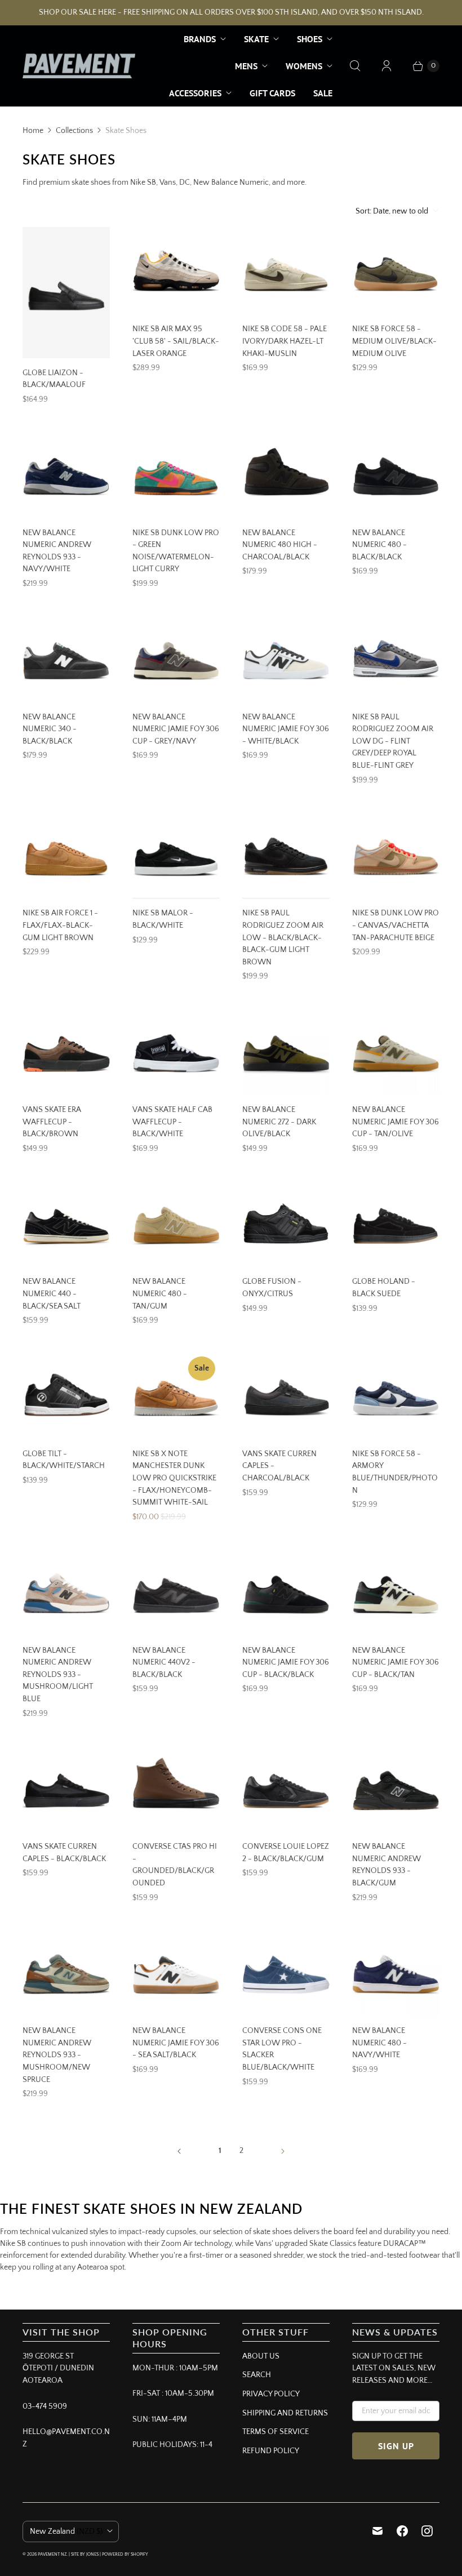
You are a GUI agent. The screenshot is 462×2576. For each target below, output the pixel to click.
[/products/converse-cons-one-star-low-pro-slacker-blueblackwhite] (286, 1972)
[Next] (283, 2151)
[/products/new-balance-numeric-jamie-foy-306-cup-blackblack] (286, 1592)
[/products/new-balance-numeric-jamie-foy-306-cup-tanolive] (396, 1051)
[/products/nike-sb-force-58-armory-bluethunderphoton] (396, 1396)
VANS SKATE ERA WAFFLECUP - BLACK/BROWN (52, 1122)
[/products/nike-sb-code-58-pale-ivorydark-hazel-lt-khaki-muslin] (286, 271)
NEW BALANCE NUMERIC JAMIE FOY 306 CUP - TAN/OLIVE (396, 1122)
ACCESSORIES (195, 93)
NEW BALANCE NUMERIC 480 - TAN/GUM (160, 1294)
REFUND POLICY (271, 2451)
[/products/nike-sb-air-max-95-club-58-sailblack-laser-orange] (176, 271)
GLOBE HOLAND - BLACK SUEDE (384, 1288)
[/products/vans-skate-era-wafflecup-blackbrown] (66, 1051)
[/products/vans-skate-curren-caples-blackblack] (66, 1788)
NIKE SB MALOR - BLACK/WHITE (163, 919)
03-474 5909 (45, 2406)
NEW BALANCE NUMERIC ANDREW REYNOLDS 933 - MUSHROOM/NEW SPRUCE (57, 2055)
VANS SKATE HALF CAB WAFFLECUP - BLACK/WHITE (172, 1122)
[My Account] (387, 66)
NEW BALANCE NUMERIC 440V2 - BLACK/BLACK (164, 1663)
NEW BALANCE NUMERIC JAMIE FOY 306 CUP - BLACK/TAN (396, 1663)
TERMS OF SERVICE (276, 2432)
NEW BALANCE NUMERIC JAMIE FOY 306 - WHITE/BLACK (286, 729)
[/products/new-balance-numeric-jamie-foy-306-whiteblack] (286, 659)
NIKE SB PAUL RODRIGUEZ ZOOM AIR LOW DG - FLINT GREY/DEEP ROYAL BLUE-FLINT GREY (393, 741)
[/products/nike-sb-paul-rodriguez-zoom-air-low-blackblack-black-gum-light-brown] (286, 855)
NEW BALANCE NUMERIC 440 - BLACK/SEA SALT (52, 1294)
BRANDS (200, 39)
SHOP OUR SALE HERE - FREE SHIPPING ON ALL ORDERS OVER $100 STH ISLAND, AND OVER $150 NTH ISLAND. (231, 12)
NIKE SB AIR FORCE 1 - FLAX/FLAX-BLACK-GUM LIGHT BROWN (60, 925)
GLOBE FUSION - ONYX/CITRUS (272, 1288)
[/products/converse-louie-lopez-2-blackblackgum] (286, 1788)
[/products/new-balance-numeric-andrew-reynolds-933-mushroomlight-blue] (66, 1592)
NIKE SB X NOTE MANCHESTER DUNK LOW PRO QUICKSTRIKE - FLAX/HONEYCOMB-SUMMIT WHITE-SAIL (174, 1478)
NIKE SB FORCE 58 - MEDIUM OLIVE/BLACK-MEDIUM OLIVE (394, 341)
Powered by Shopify (125, 2554)
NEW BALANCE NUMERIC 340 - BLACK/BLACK (50, 729)
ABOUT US (261, 2356)
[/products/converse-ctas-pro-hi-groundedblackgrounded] (176, 1788)
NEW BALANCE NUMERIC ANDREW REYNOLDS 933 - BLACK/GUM (387, 1865)
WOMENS (304, 66)
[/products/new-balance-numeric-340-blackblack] (66, 659)
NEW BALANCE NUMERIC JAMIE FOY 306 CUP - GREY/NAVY (176, 729)
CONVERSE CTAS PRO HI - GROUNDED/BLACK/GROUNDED (175, 1865)
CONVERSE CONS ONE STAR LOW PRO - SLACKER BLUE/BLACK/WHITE (282, 2049)
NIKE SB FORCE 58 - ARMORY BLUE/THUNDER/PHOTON (395, 1472)
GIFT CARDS (272, 93)
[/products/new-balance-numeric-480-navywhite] (396, 1972)
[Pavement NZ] (79, 66)
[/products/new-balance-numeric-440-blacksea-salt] (66, 1223)
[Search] (355, 66)
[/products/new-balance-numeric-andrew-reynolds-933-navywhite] (66, 475)
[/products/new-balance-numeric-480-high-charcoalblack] (286, 475)
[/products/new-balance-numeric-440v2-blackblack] (176, 1592)
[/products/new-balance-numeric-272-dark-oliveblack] (286, 1051)
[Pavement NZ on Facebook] (402, 2531)
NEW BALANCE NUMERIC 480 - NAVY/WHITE (379, 2043)
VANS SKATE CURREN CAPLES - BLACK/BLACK (64, 1853)
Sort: (392, 211)
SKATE (256, 39)
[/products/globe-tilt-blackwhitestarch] (66, 1396)
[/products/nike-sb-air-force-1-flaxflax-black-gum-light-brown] (66, 855)
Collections (74, 131)
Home (33, 131)
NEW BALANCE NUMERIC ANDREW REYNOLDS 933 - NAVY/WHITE (57, 551)
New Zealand (66, 2531)
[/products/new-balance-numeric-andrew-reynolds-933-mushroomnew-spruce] (66, 1972)
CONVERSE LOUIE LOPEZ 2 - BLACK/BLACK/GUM (286, 1853)
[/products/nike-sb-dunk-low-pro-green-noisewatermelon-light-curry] (176, 475)
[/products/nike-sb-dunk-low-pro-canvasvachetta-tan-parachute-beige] (396, 855)
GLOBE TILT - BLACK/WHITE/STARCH (64, 1460)
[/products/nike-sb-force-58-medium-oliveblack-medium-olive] (396, 271)
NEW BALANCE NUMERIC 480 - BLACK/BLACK (379, 545)
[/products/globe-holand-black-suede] (396, 1223)
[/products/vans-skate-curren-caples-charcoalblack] (286, 1396)
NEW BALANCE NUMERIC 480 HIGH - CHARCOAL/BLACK (280, 545)
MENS (246, 66)
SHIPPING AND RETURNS (285, 2413)
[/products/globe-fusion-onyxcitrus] (286, 1223)
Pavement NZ (52, 2554)
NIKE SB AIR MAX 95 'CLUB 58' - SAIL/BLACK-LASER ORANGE (176, 341)
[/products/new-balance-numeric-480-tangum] (176, 1223)
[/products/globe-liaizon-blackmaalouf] (66, 293)
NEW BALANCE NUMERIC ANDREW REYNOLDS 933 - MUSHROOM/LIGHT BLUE (58, 1675)
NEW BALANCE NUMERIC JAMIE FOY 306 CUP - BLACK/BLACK (286, 1663)
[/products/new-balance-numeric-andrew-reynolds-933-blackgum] (396, 1788)
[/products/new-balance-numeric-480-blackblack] (396, 475)
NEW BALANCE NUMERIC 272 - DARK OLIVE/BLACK (279, 1122)
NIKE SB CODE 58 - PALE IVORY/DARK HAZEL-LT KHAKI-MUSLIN (285, 341)
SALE (323, 93)
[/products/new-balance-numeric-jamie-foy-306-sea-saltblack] (176, 1972)
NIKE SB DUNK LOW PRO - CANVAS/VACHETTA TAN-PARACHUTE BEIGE (396, 925)
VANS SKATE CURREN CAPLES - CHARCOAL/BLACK (279, 1466)
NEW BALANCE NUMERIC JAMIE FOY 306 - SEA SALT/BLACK (176, 2043)
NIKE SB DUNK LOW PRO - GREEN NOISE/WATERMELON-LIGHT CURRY (176, 551)
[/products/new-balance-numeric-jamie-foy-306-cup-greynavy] (176, 659)
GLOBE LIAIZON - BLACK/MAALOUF (54, 379)
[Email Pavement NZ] (377, 2531)
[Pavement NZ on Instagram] (427, 2531)
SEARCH (257, 2375)
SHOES (310, 39)
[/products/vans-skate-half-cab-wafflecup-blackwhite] (176, 1051)
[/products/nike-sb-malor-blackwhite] (176, 855)
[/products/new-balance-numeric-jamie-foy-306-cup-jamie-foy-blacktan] (396, 1592)
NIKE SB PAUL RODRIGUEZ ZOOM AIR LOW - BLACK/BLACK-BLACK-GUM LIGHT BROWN (283, 937)
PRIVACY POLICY (271, 2394)
